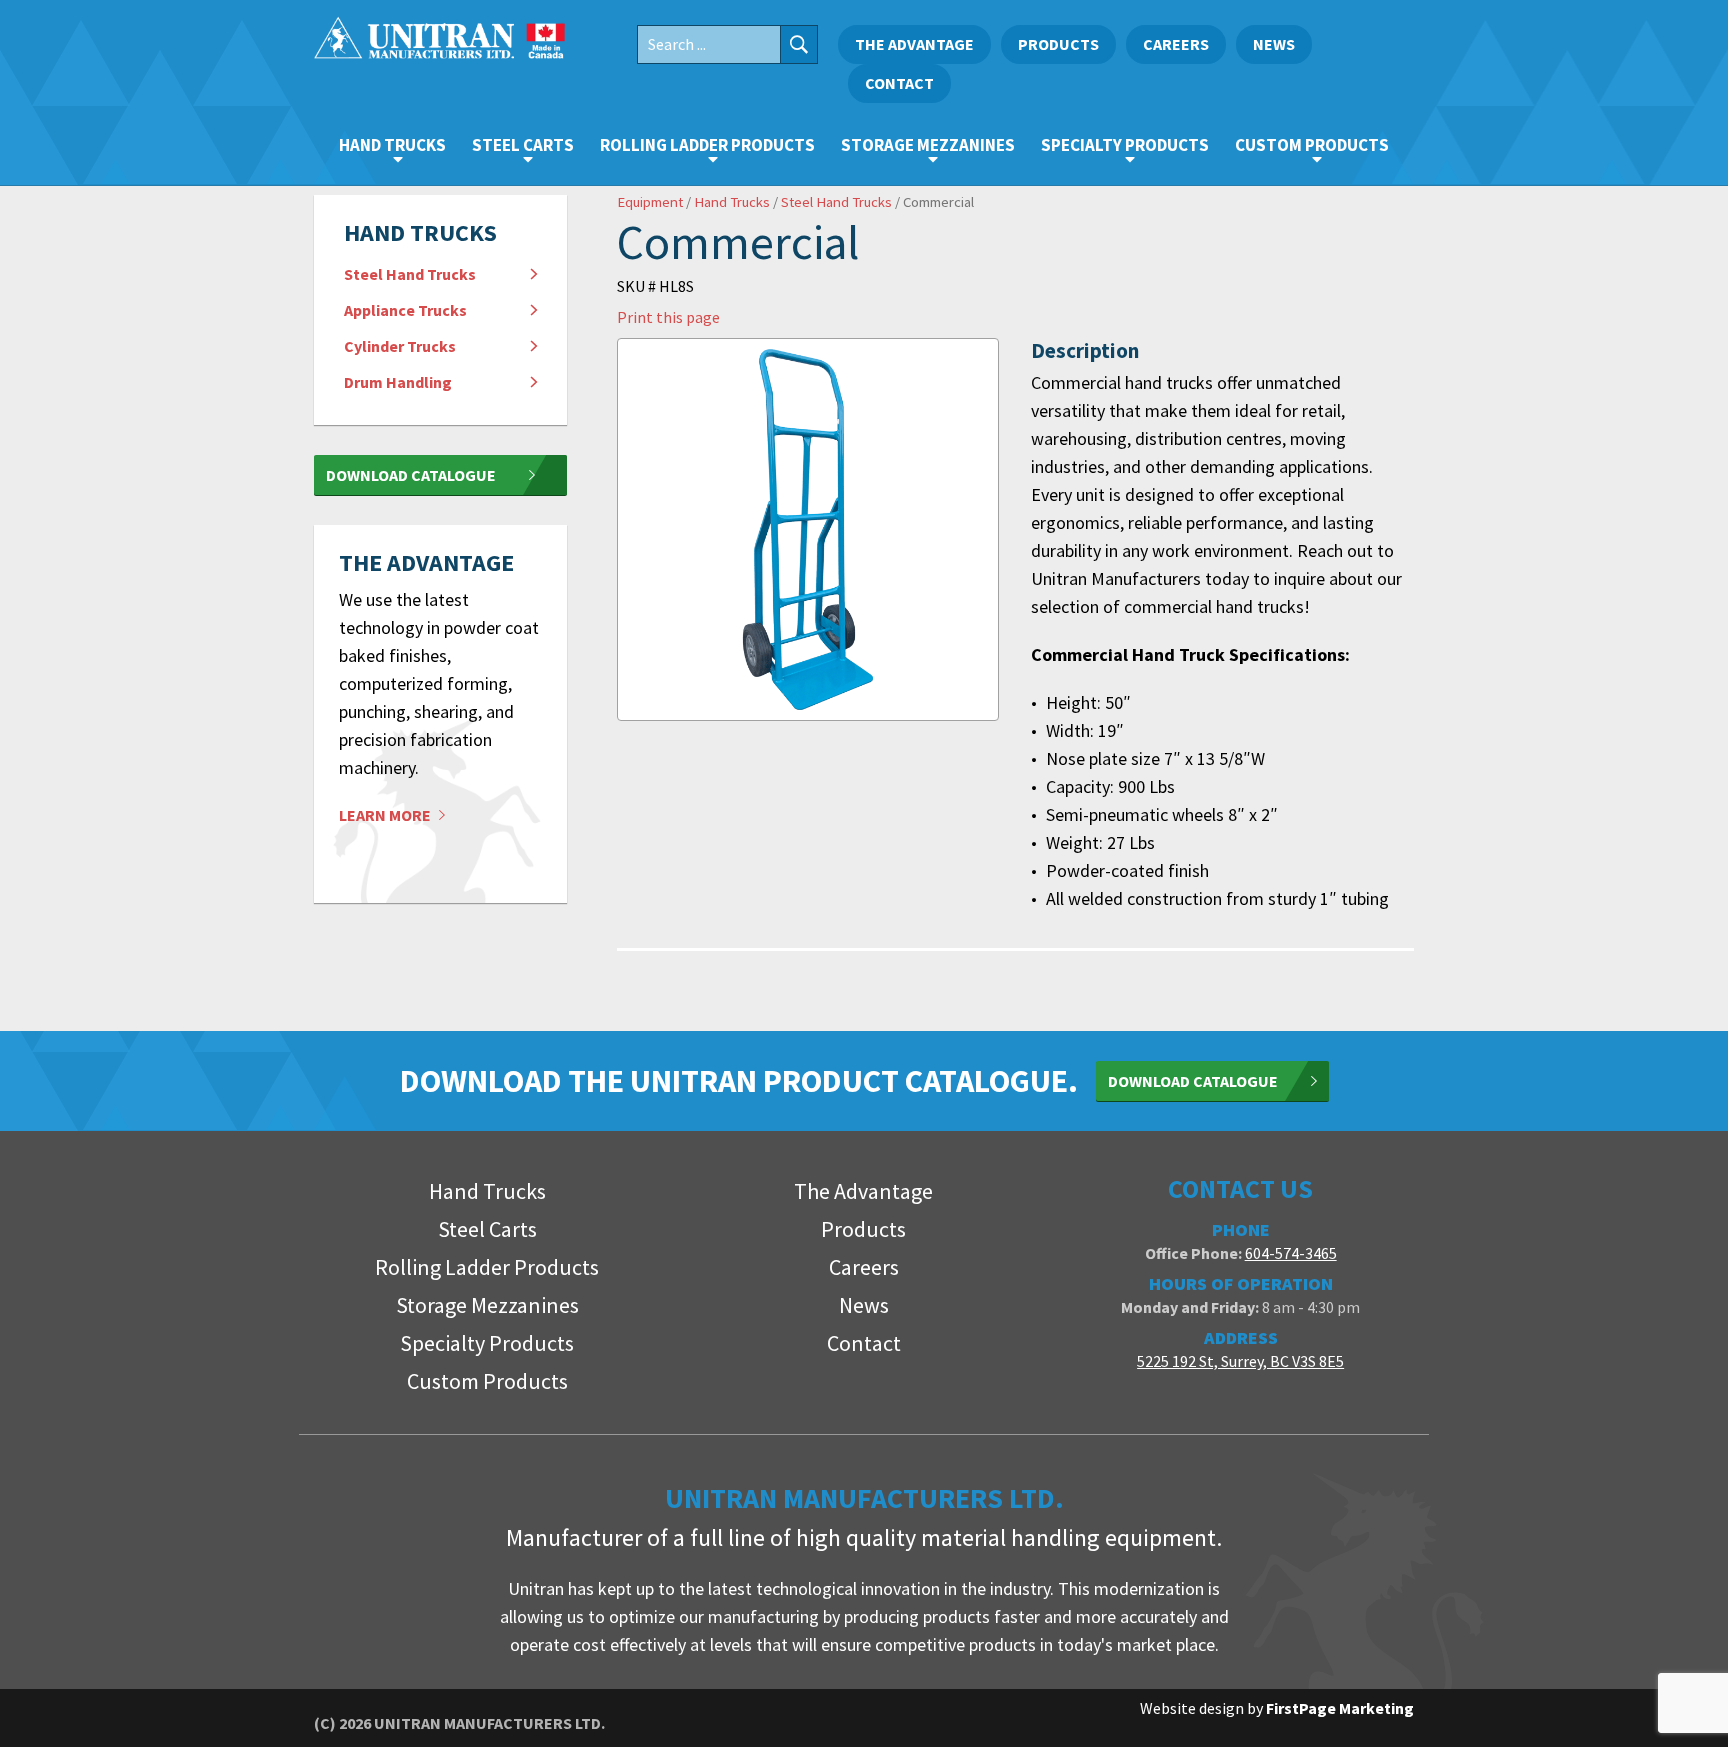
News (1274, 44)
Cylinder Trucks (400, 346)
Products (1058, 44)
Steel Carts (523, 145)
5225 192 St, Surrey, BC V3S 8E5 (1240, 1361)
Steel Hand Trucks (410, 274)
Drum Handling (398, 382)
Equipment (650, 202)
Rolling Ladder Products (707, 145)
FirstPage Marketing (1340, 1708)
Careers (1176, 44)
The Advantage (914, 44)
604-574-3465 (1291, 1253)
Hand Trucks (392, 145)
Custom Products (1312, 145)
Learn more (386, 815)
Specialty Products (1125, 145)
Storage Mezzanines (928, 145)
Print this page (668, 317)
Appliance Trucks (405, 310)
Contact (899, 83)
